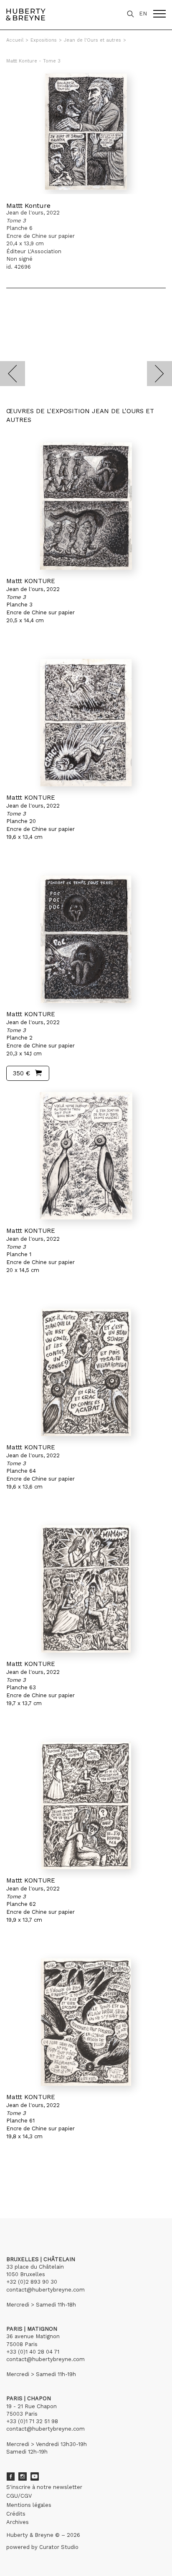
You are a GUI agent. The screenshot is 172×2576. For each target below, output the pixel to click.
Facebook (10, 2476)
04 (38, 2180)
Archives (18, 2522)
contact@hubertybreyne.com (46, 2290)
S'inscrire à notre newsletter (44, 2487)
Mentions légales (29, 2505)
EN (143, 14)
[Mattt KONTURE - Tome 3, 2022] (86, 506)
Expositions (44, 40)
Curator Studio (59, 2547)
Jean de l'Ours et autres (92, 40)
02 (22, 2180)
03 (30, 2180)
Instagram (23, 2476)
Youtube (35, 2476)
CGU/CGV (19, 2496)
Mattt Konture (28, 206)
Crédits (16, 2514)
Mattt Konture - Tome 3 (33, 61)
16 (56, 2180)
